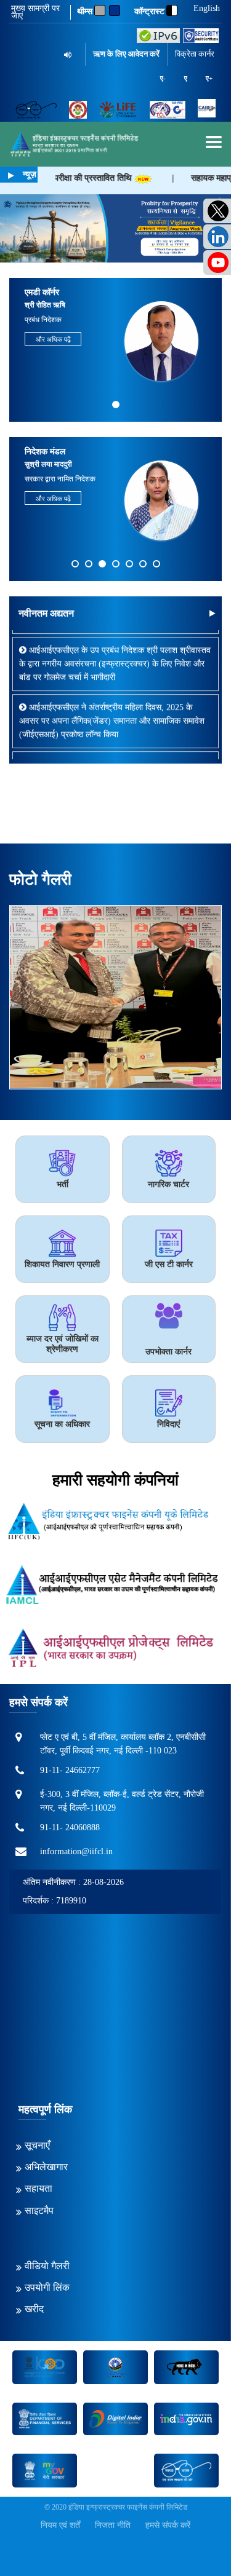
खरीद (34, 2309)
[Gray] (100, 10)
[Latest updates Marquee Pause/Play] (212, 613)
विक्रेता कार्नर (195, 54)
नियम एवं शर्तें (60, 2525)
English (207, 9)
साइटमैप (39, 2211)
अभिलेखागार (46, 2167)
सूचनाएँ (37, 2145)
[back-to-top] (193, 2538)
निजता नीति (113, 2525)
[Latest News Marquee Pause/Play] (11, 176)
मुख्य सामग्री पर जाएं (35, 12)
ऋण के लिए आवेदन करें (126, 54)
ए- (163, 78)
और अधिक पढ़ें (53, 339)
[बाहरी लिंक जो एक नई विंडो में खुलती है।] (158, 36)
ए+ (209, 78)
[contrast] (172, 10)
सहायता (38, 2188)
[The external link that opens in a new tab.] (207, 109)
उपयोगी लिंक (47, 2287)
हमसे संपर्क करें (168, 2525)
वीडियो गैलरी (47, 2266)
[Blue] (115, 10)
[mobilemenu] (214, 142)
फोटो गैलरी (40, 879)
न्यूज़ (30, 174)
